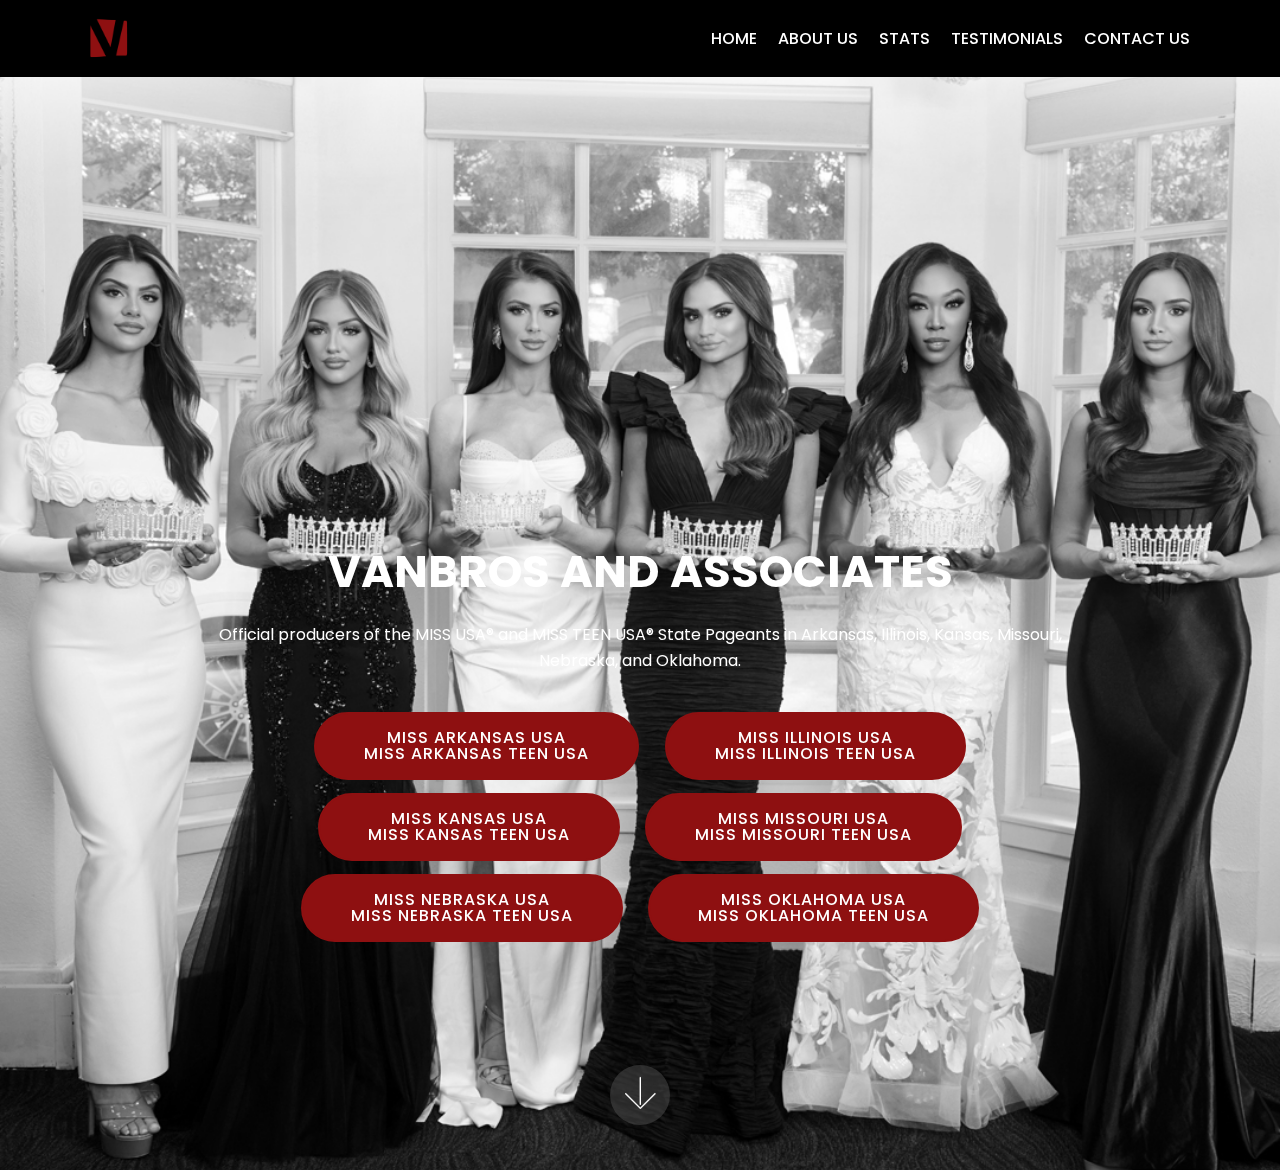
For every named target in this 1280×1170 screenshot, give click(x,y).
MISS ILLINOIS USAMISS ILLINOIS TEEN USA (815, 745)
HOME (734, 38)
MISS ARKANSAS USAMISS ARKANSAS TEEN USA (476, 745)
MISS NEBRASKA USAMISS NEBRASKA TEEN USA (462, 907)
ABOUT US (818, 38)
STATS (904, 38)
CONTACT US (1137, 38)
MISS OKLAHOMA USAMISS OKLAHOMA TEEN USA (813, 907)
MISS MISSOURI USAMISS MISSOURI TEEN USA (803, 826)
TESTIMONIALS (1007, 38)
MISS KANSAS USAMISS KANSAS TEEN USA (469, 826)
